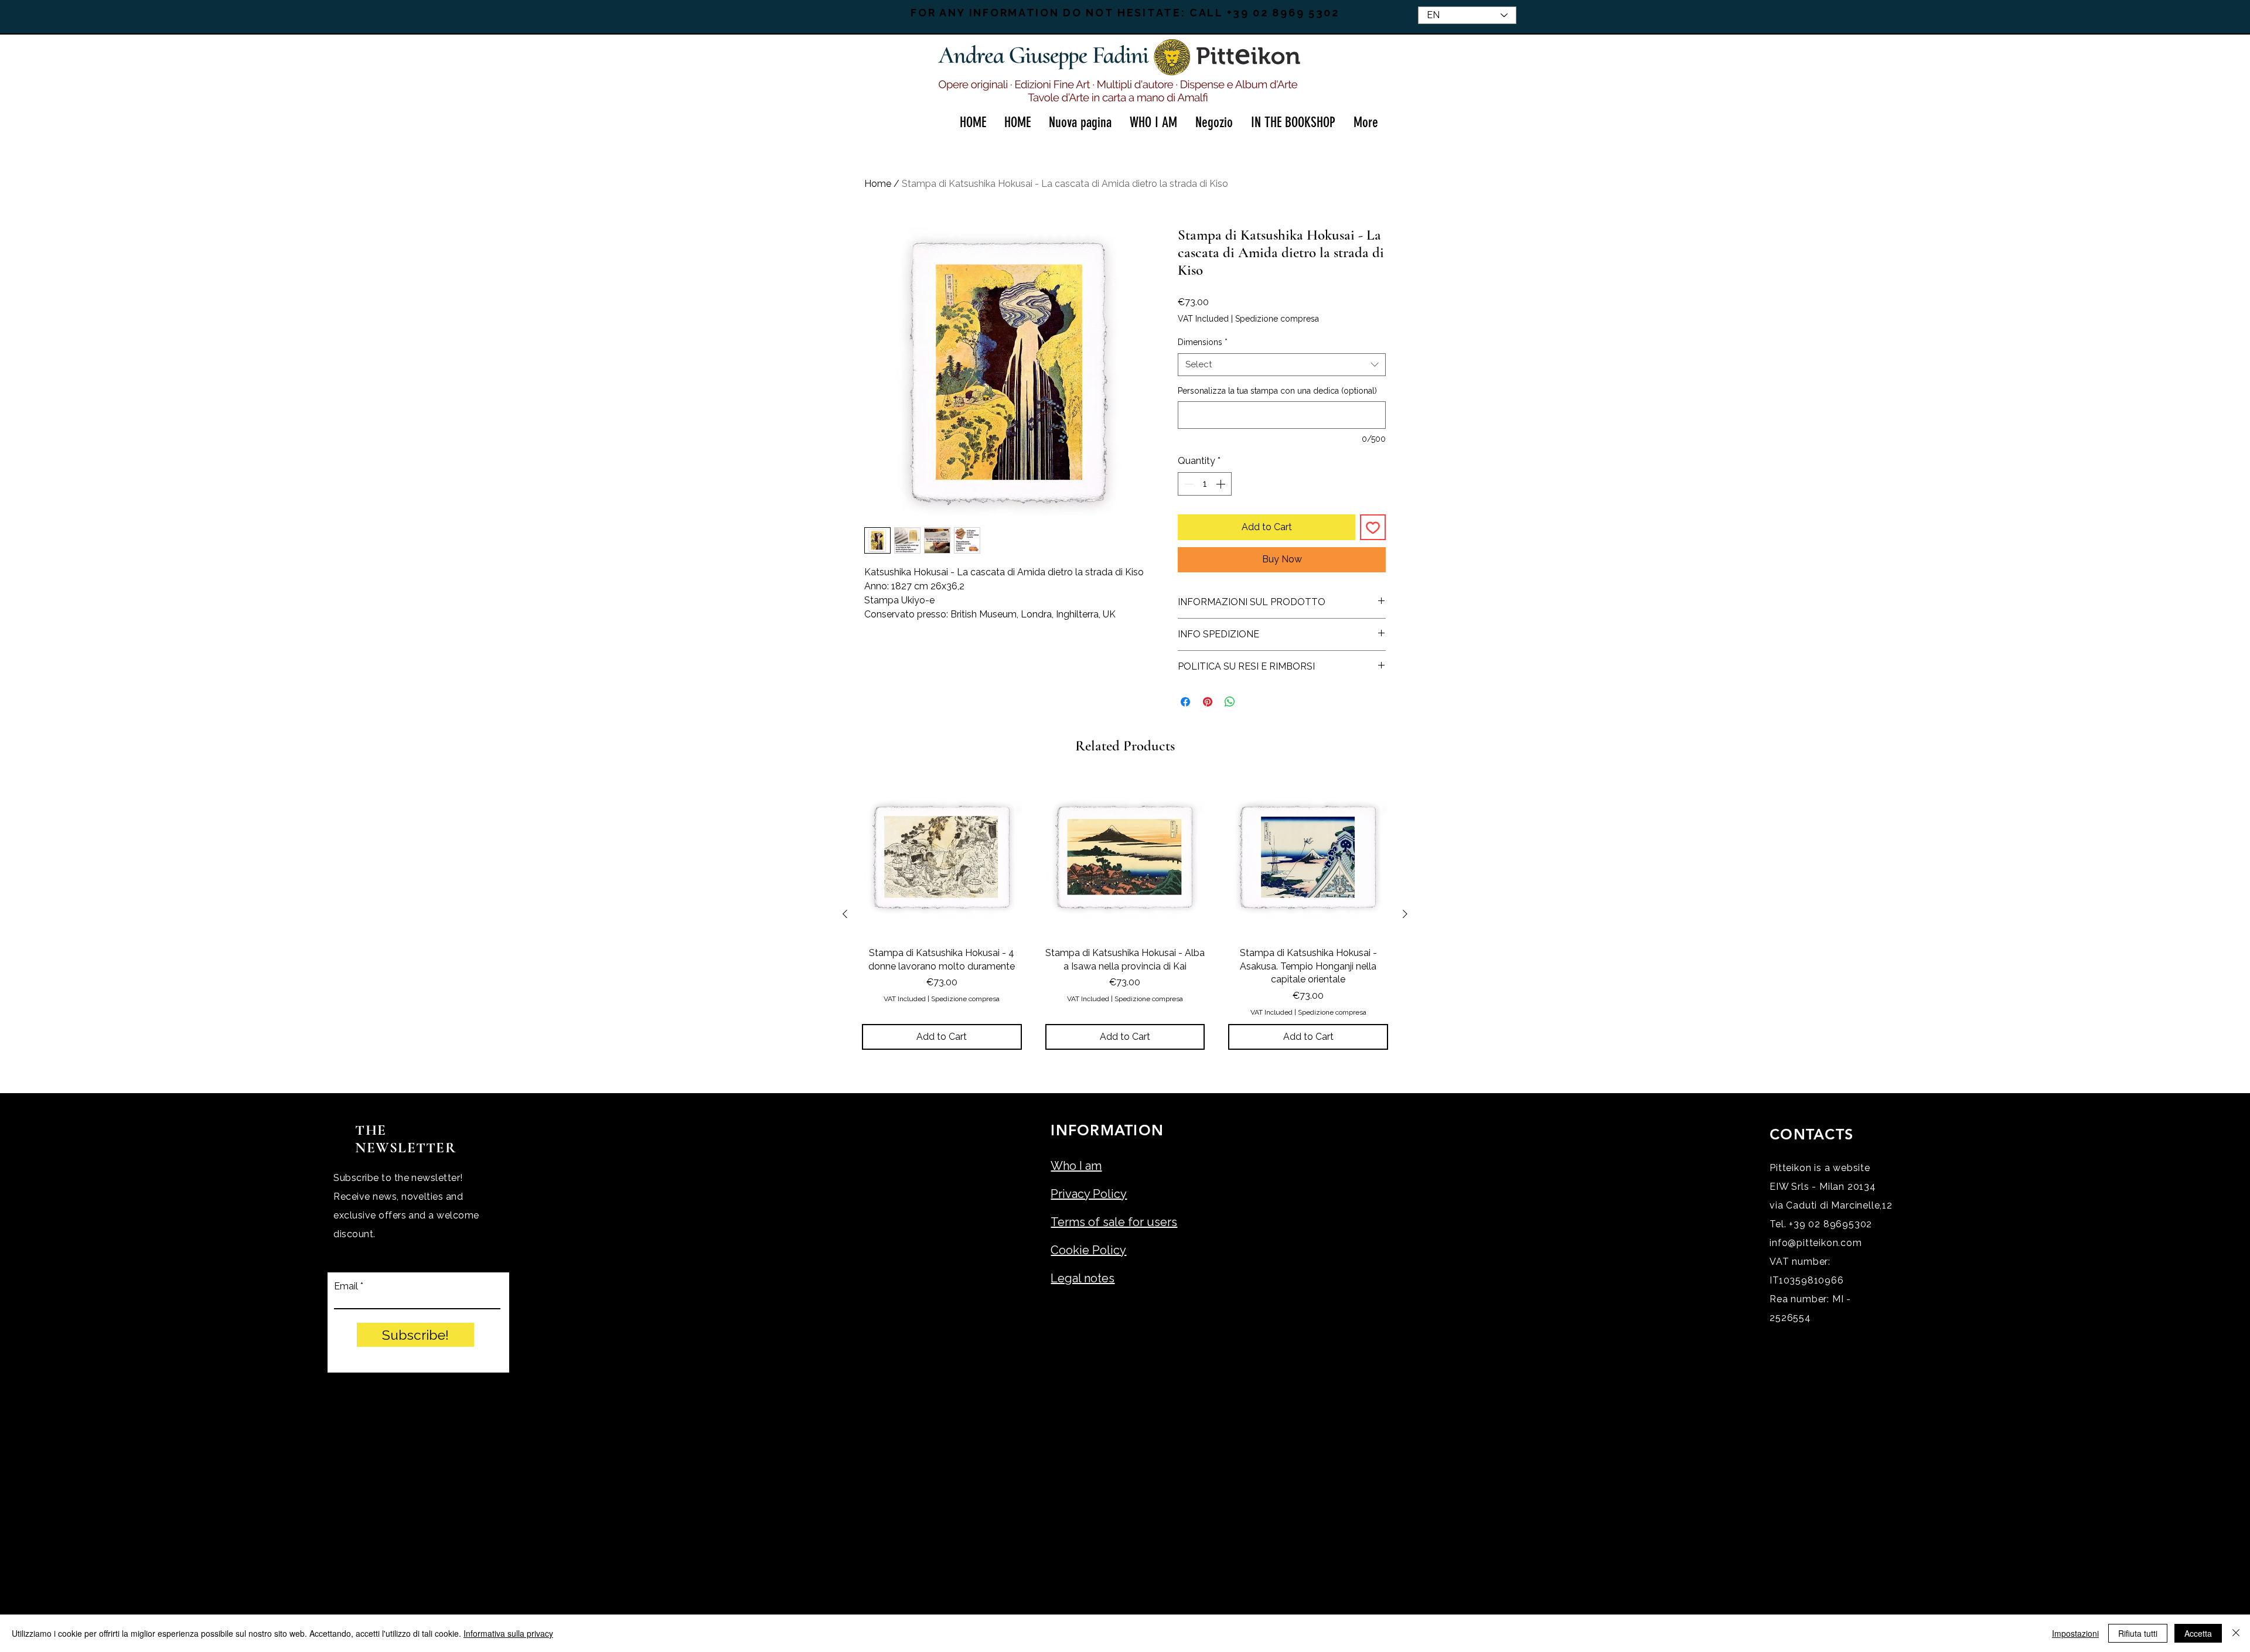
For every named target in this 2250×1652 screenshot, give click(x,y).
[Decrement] (1188, 484)
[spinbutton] (1205, 484)
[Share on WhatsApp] (1230, 702)
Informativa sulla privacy (508, 1633)
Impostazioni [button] (2075, 1633)
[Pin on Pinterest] (1208, 702)
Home (878, 184)
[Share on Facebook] (1185, 702)
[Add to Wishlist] (1373, 527)
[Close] (2236, 1633)
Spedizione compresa (1277, 319)
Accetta (2198, 1633)
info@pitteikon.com (1816, 1243)
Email (346, 1286)
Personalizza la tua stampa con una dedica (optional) (1277, 391)
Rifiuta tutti (2138, 1633)
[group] (1125, 914)
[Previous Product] (845, 914)
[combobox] (1282, 365)
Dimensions (1203, 342)
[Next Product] (1405, 914)
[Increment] (1222, 484)
